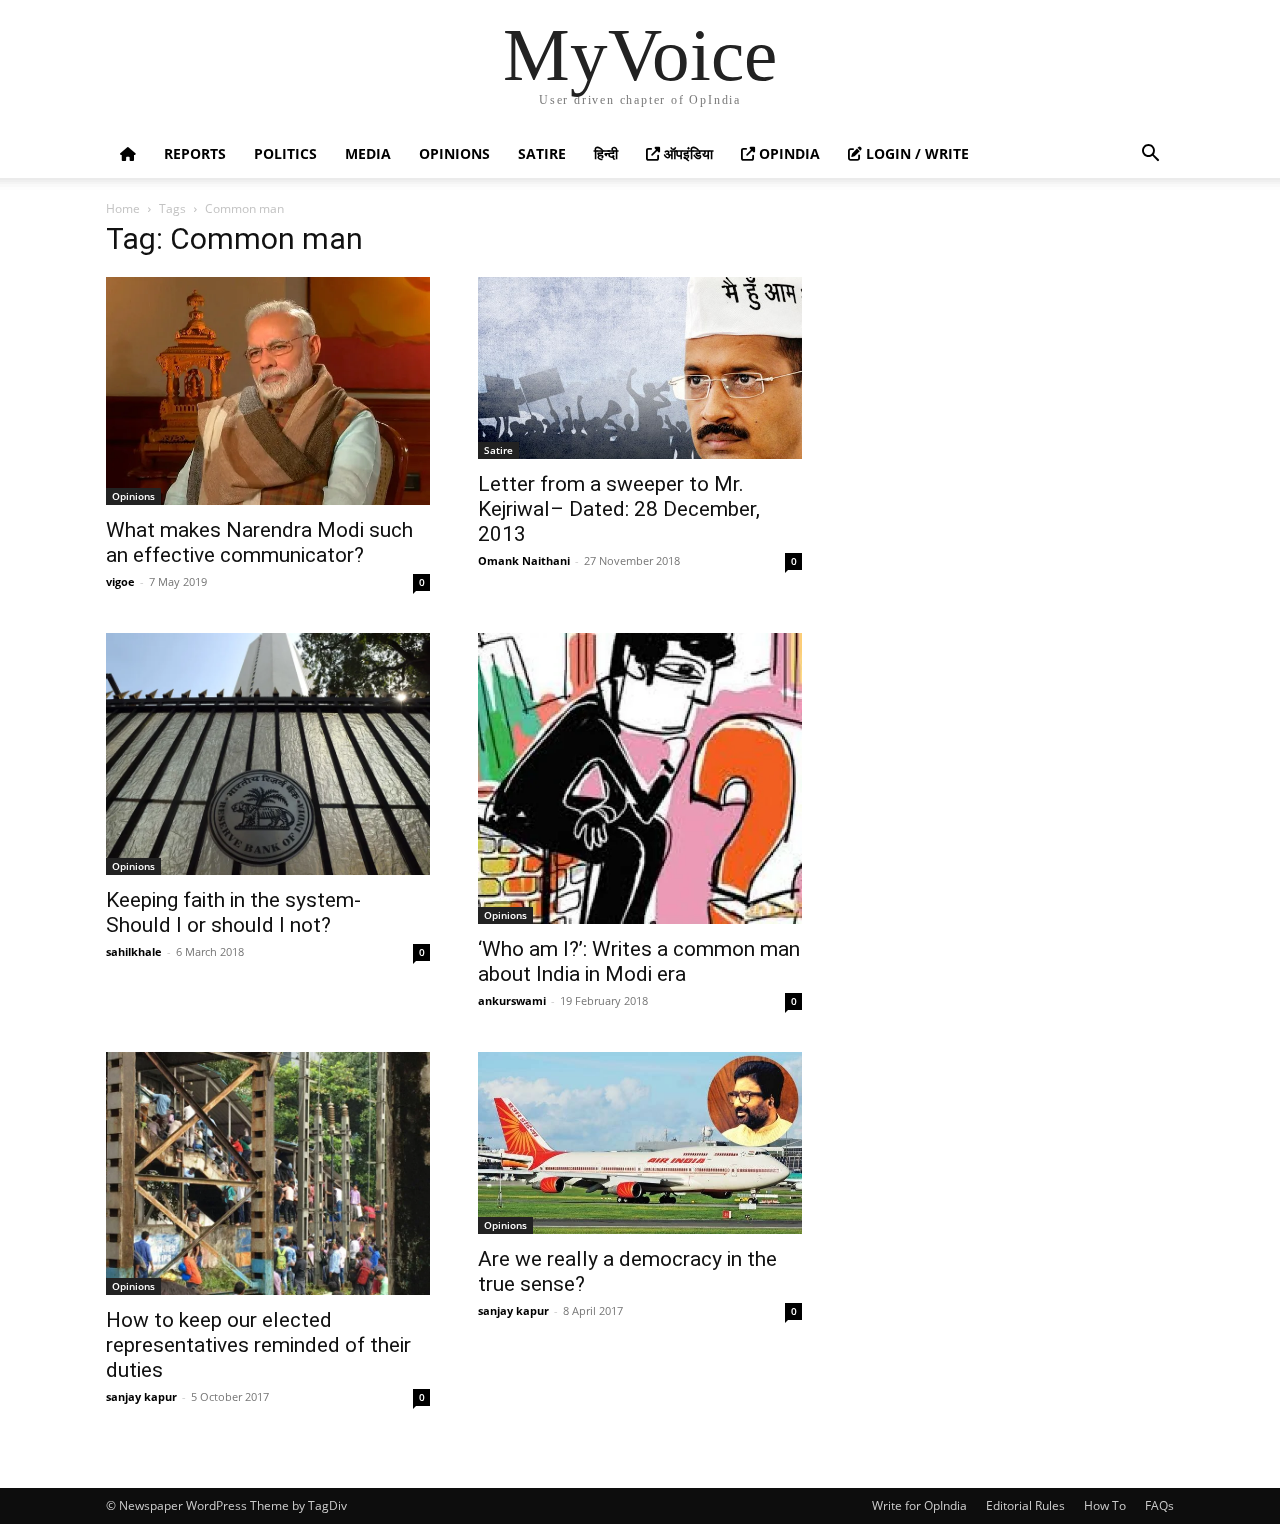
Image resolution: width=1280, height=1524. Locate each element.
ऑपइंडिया (686, 153)
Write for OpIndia (919, 1505)
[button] (1150, 155)
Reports (195, 153)
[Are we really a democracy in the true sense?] (640, 1143)
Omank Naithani (524, 560)
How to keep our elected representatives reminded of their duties (258, 1345)
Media (368, 153)
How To (1105, 1505)
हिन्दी (606, 153)
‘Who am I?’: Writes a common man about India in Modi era (639, 961)
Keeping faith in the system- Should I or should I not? (233, 912)
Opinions (454, 153)
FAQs (1159, 1505)
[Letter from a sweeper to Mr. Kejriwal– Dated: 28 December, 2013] (640, 368)
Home (123, 208)
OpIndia (787, 153)
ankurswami (512, 1000)
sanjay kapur (141, 1396)
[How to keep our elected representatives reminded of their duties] (268, 1173)
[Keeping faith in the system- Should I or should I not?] (268, 754)
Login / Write (915, 153)
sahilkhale (134, 951)
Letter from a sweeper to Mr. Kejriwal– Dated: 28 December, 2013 (619, 509)
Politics (285, 153)
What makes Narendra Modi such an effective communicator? (259, 542)
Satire (542, 153)
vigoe (120, 581)
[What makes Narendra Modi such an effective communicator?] (268, 391)
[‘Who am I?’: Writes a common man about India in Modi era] (640, 779)
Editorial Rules (1025, 1505)
